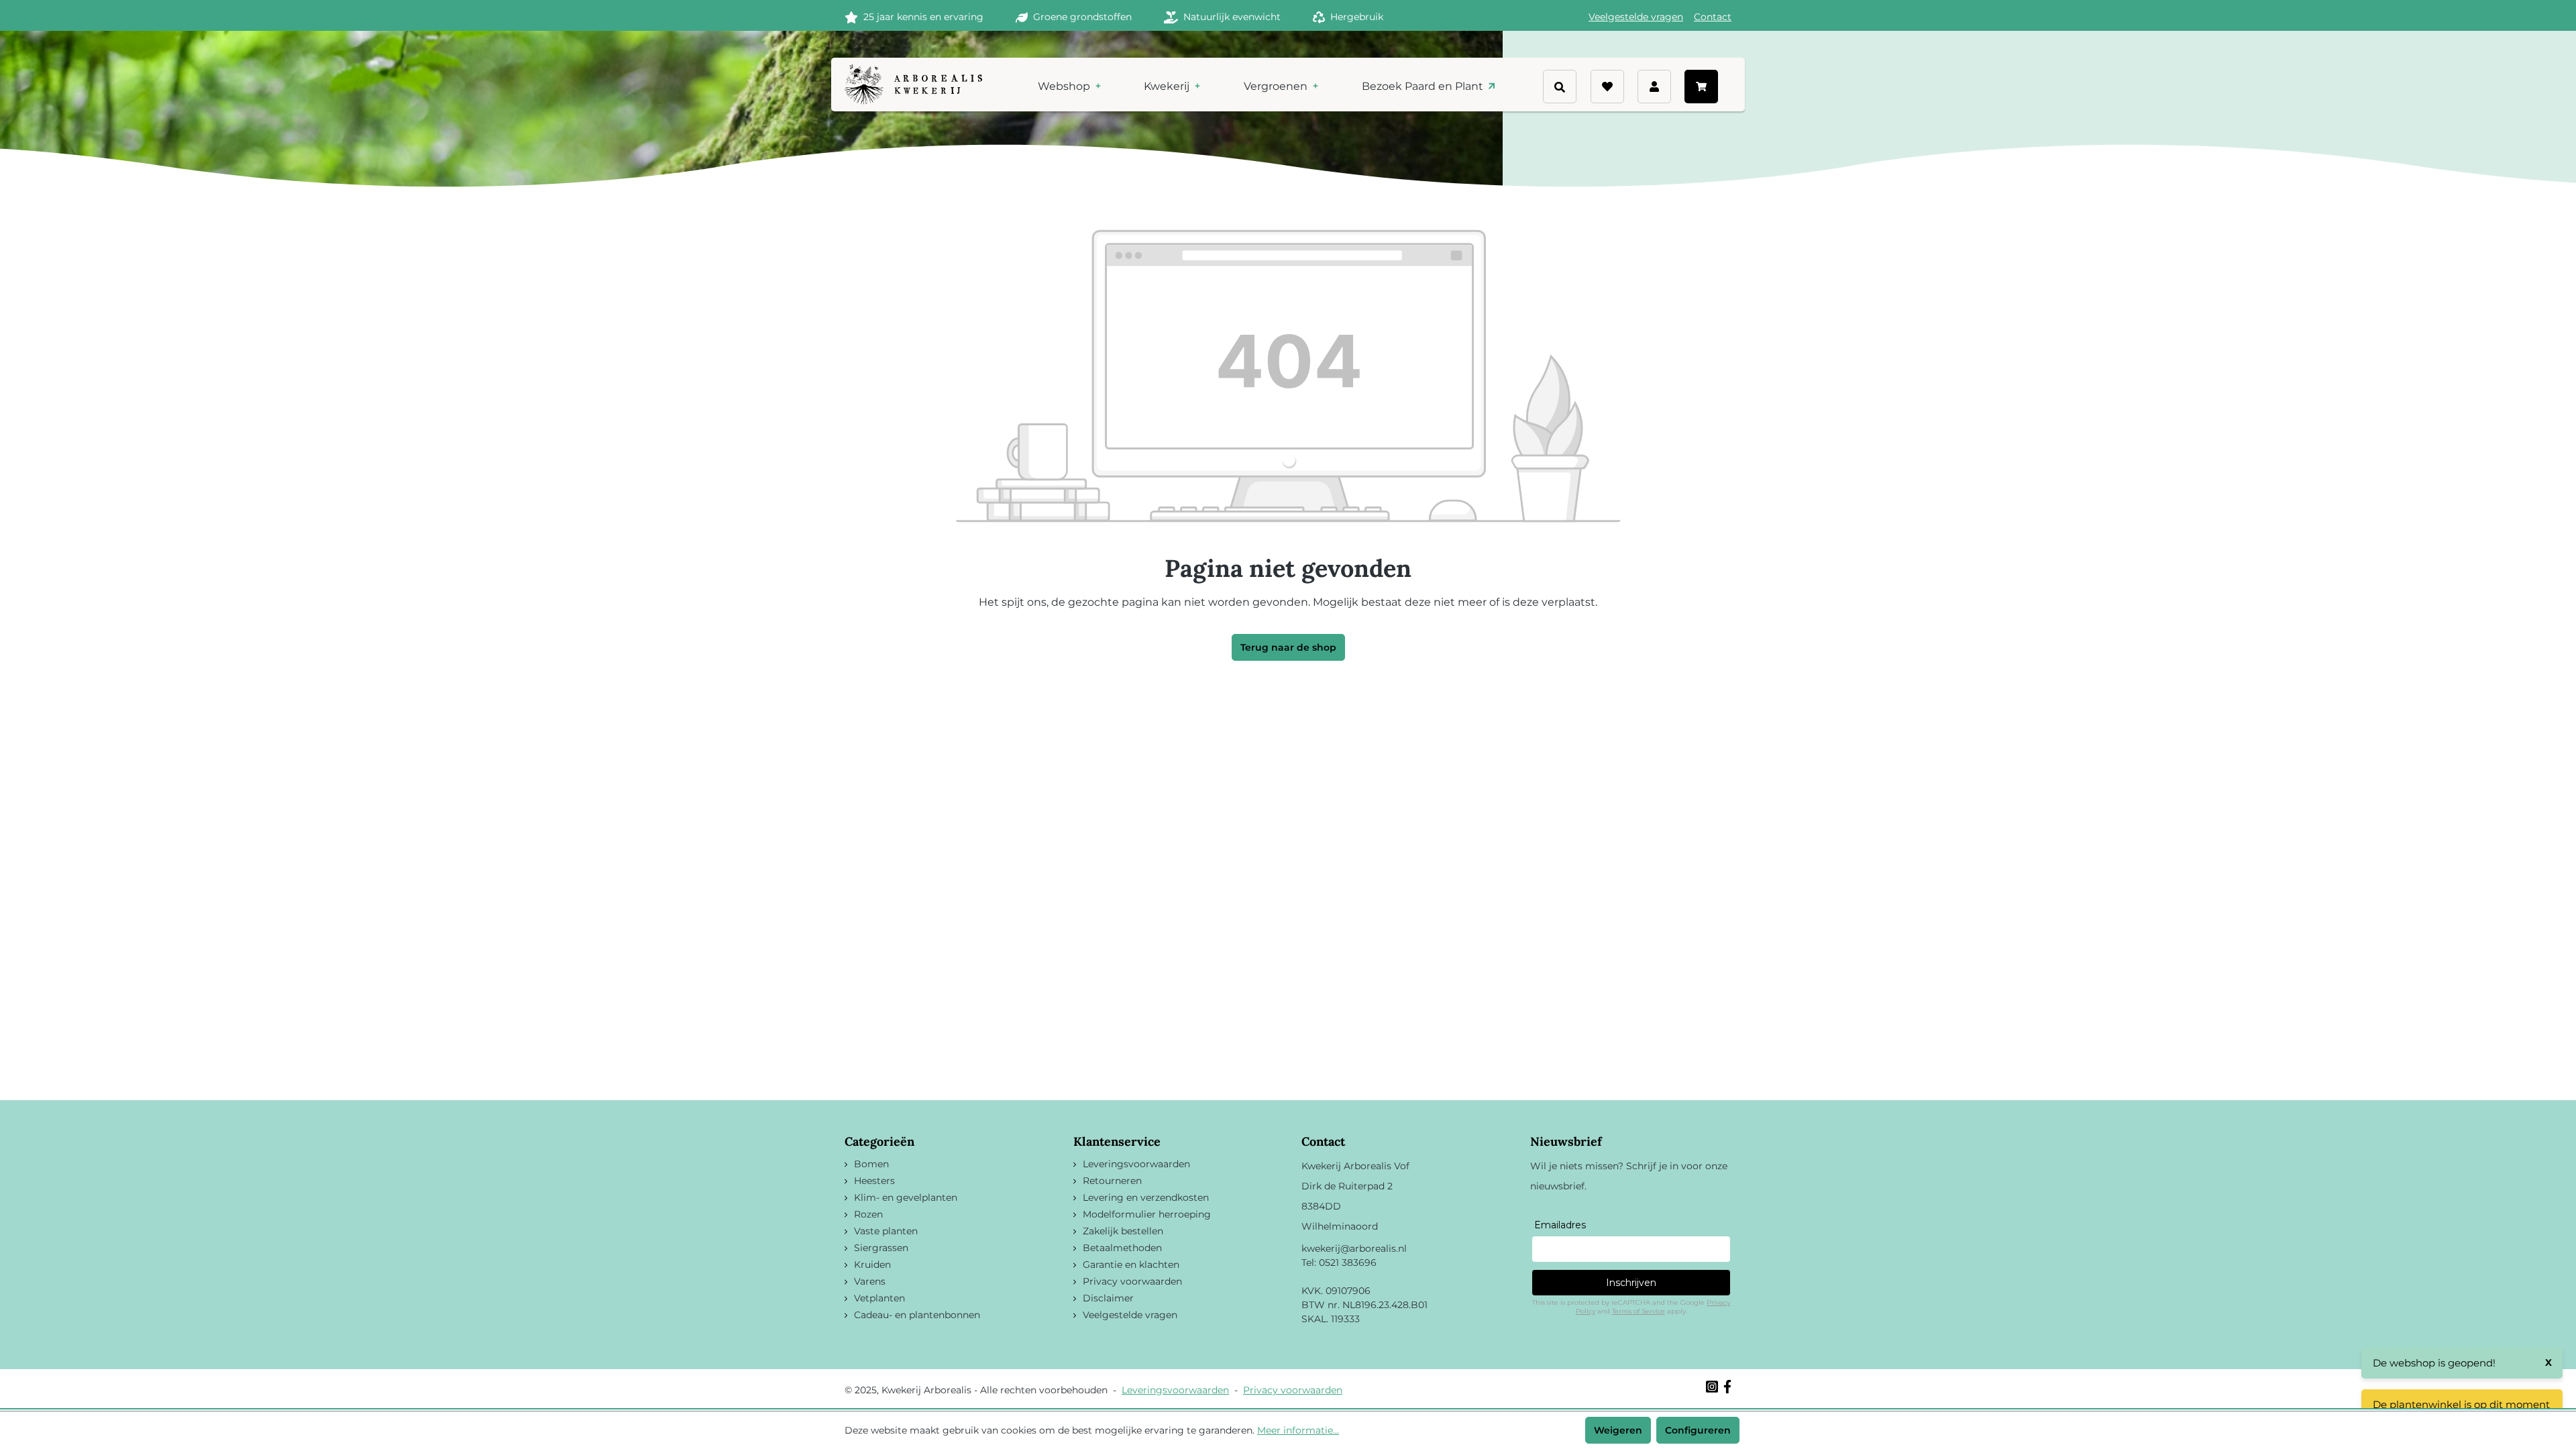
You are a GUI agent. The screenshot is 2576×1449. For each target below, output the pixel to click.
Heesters (874, 1181)
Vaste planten (886, 1231)
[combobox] (1583, 80)
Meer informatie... (1298, 1430)
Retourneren (1112, 1181)
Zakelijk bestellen (1123, 1231)
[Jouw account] (1654, 87)
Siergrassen (881, 1248)
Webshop (1065, 86)
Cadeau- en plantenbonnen (917, 1315)
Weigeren (1618, 1430)
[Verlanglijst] (1607, 87)
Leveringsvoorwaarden (1136, 1164)
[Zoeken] (1585, 105)
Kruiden (872, 1265)
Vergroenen (1277, 86)
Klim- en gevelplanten (906, 1197)
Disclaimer (1108, 1298)
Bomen (871, 1164)
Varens (870, 1281)
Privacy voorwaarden (1132, 1281)
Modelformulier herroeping (1147, 1214)
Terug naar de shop (1288, 647)
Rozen (868, 1214)
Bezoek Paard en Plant (1424, 86)
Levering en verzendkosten (1146, 1197)
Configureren (1698, 1430)
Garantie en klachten (1131, 1265)
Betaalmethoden (1122, 1248)
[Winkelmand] (1701, 87)
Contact (1713, 17)
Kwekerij (1168, 86)
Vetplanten (879, 1298)
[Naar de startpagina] (913, 85)
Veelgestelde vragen (1636, 17)
